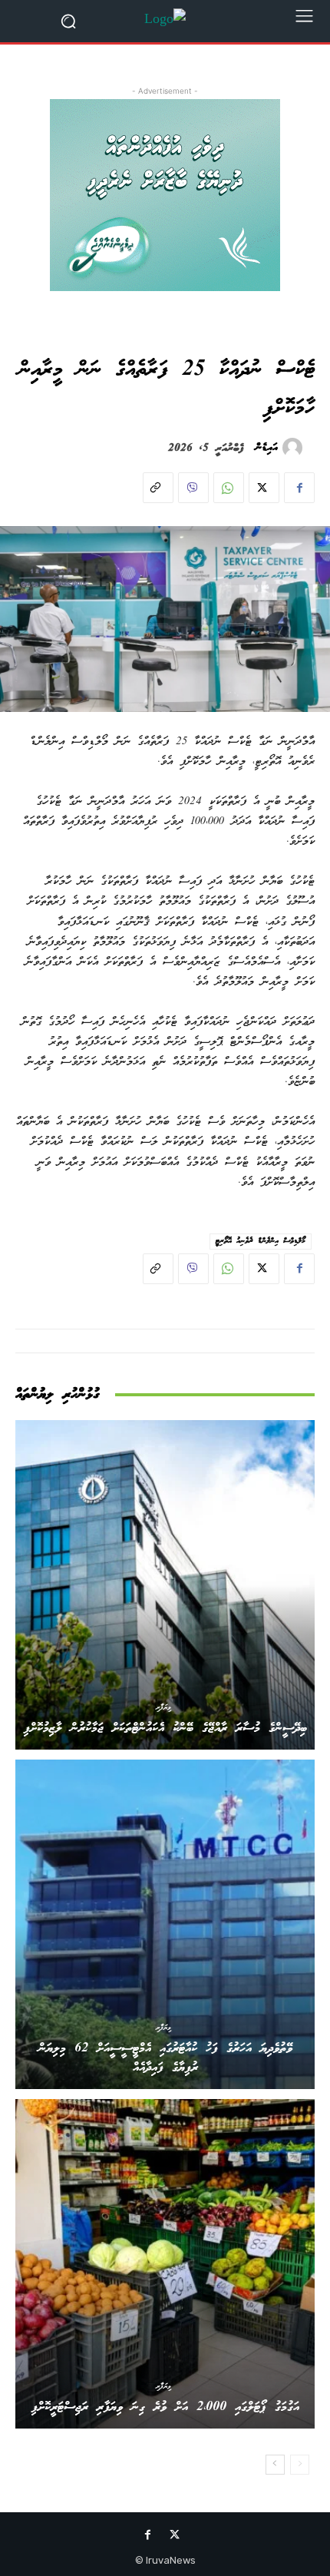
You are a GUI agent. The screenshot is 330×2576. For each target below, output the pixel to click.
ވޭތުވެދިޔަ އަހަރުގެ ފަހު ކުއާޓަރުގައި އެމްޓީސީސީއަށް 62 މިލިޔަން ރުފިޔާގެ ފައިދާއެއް (165, 2058)
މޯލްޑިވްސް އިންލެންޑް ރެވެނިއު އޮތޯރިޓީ (261, 1241)
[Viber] (193, 488)
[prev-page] (300, 2465)
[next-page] (275, 2465)
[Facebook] (299, 488)
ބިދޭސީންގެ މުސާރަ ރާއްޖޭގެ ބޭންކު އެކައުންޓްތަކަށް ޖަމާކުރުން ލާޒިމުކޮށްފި (165, 1728)
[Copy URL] (158, 488)
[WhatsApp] (229, 488)
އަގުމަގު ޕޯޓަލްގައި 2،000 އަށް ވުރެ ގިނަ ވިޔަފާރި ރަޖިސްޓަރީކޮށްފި (165, 2407)
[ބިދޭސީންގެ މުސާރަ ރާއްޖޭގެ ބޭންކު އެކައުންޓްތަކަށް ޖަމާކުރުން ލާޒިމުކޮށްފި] (165, 1585)
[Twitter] (175, 2537)
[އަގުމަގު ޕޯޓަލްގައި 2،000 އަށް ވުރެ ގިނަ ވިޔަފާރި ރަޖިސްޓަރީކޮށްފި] (165, 2264)
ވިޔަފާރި (163, 1707)
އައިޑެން (267, 448)
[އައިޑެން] (295, 448)
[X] (264, 488)
